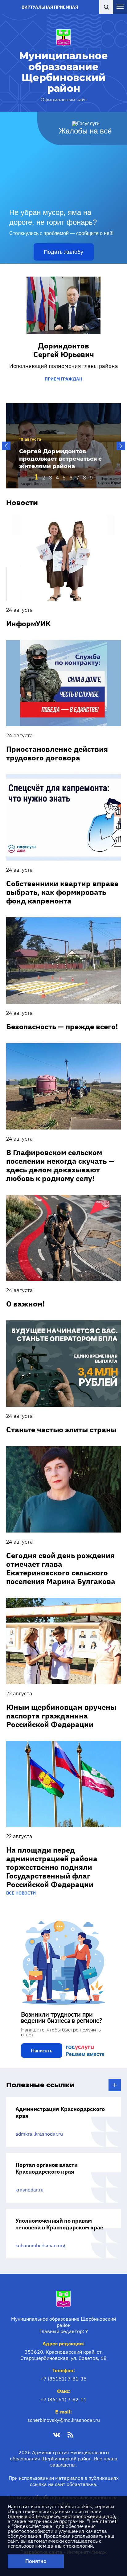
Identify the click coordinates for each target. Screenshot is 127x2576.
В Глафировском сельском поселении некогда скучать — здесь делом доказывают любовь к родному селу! (60, 1165)
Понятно (36, 2561)
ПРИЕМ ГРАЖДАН (63, 379)
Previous (6, 446)
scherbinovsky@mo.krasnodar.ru (64, 2420)
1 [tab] (36, 477)
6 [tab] (71, 478)
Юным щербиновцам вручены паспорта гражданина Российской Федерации (61, 1716)
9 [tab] (91, 478)
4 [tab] (57, 478)
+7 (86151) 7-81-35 (63, 2379)
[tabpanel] (63, 446)
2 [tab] (44, 478)
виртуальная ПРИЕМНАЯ (50, 7)
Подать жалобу (63, 252)
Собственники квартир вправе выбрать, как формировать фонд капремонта (62, 892)
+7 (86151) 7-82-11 (63, 2399)
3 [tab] (51, 478)
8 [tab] (84, 478)
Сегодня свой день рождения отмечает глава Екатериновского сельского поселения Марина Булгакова (61, 1568)
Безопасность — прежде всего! (62, 1027)
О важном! (26, 1304)
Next (121, 446)
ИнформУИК (28, 623)
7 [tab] (78, 478)
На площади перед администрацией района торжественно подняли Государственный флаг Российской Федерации (52, 1867)
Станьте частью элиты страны (61, 1430)
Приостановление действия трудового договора (57, 753)
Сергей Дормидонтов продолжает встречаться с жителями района (60, 459)
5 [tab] (64, 478)
